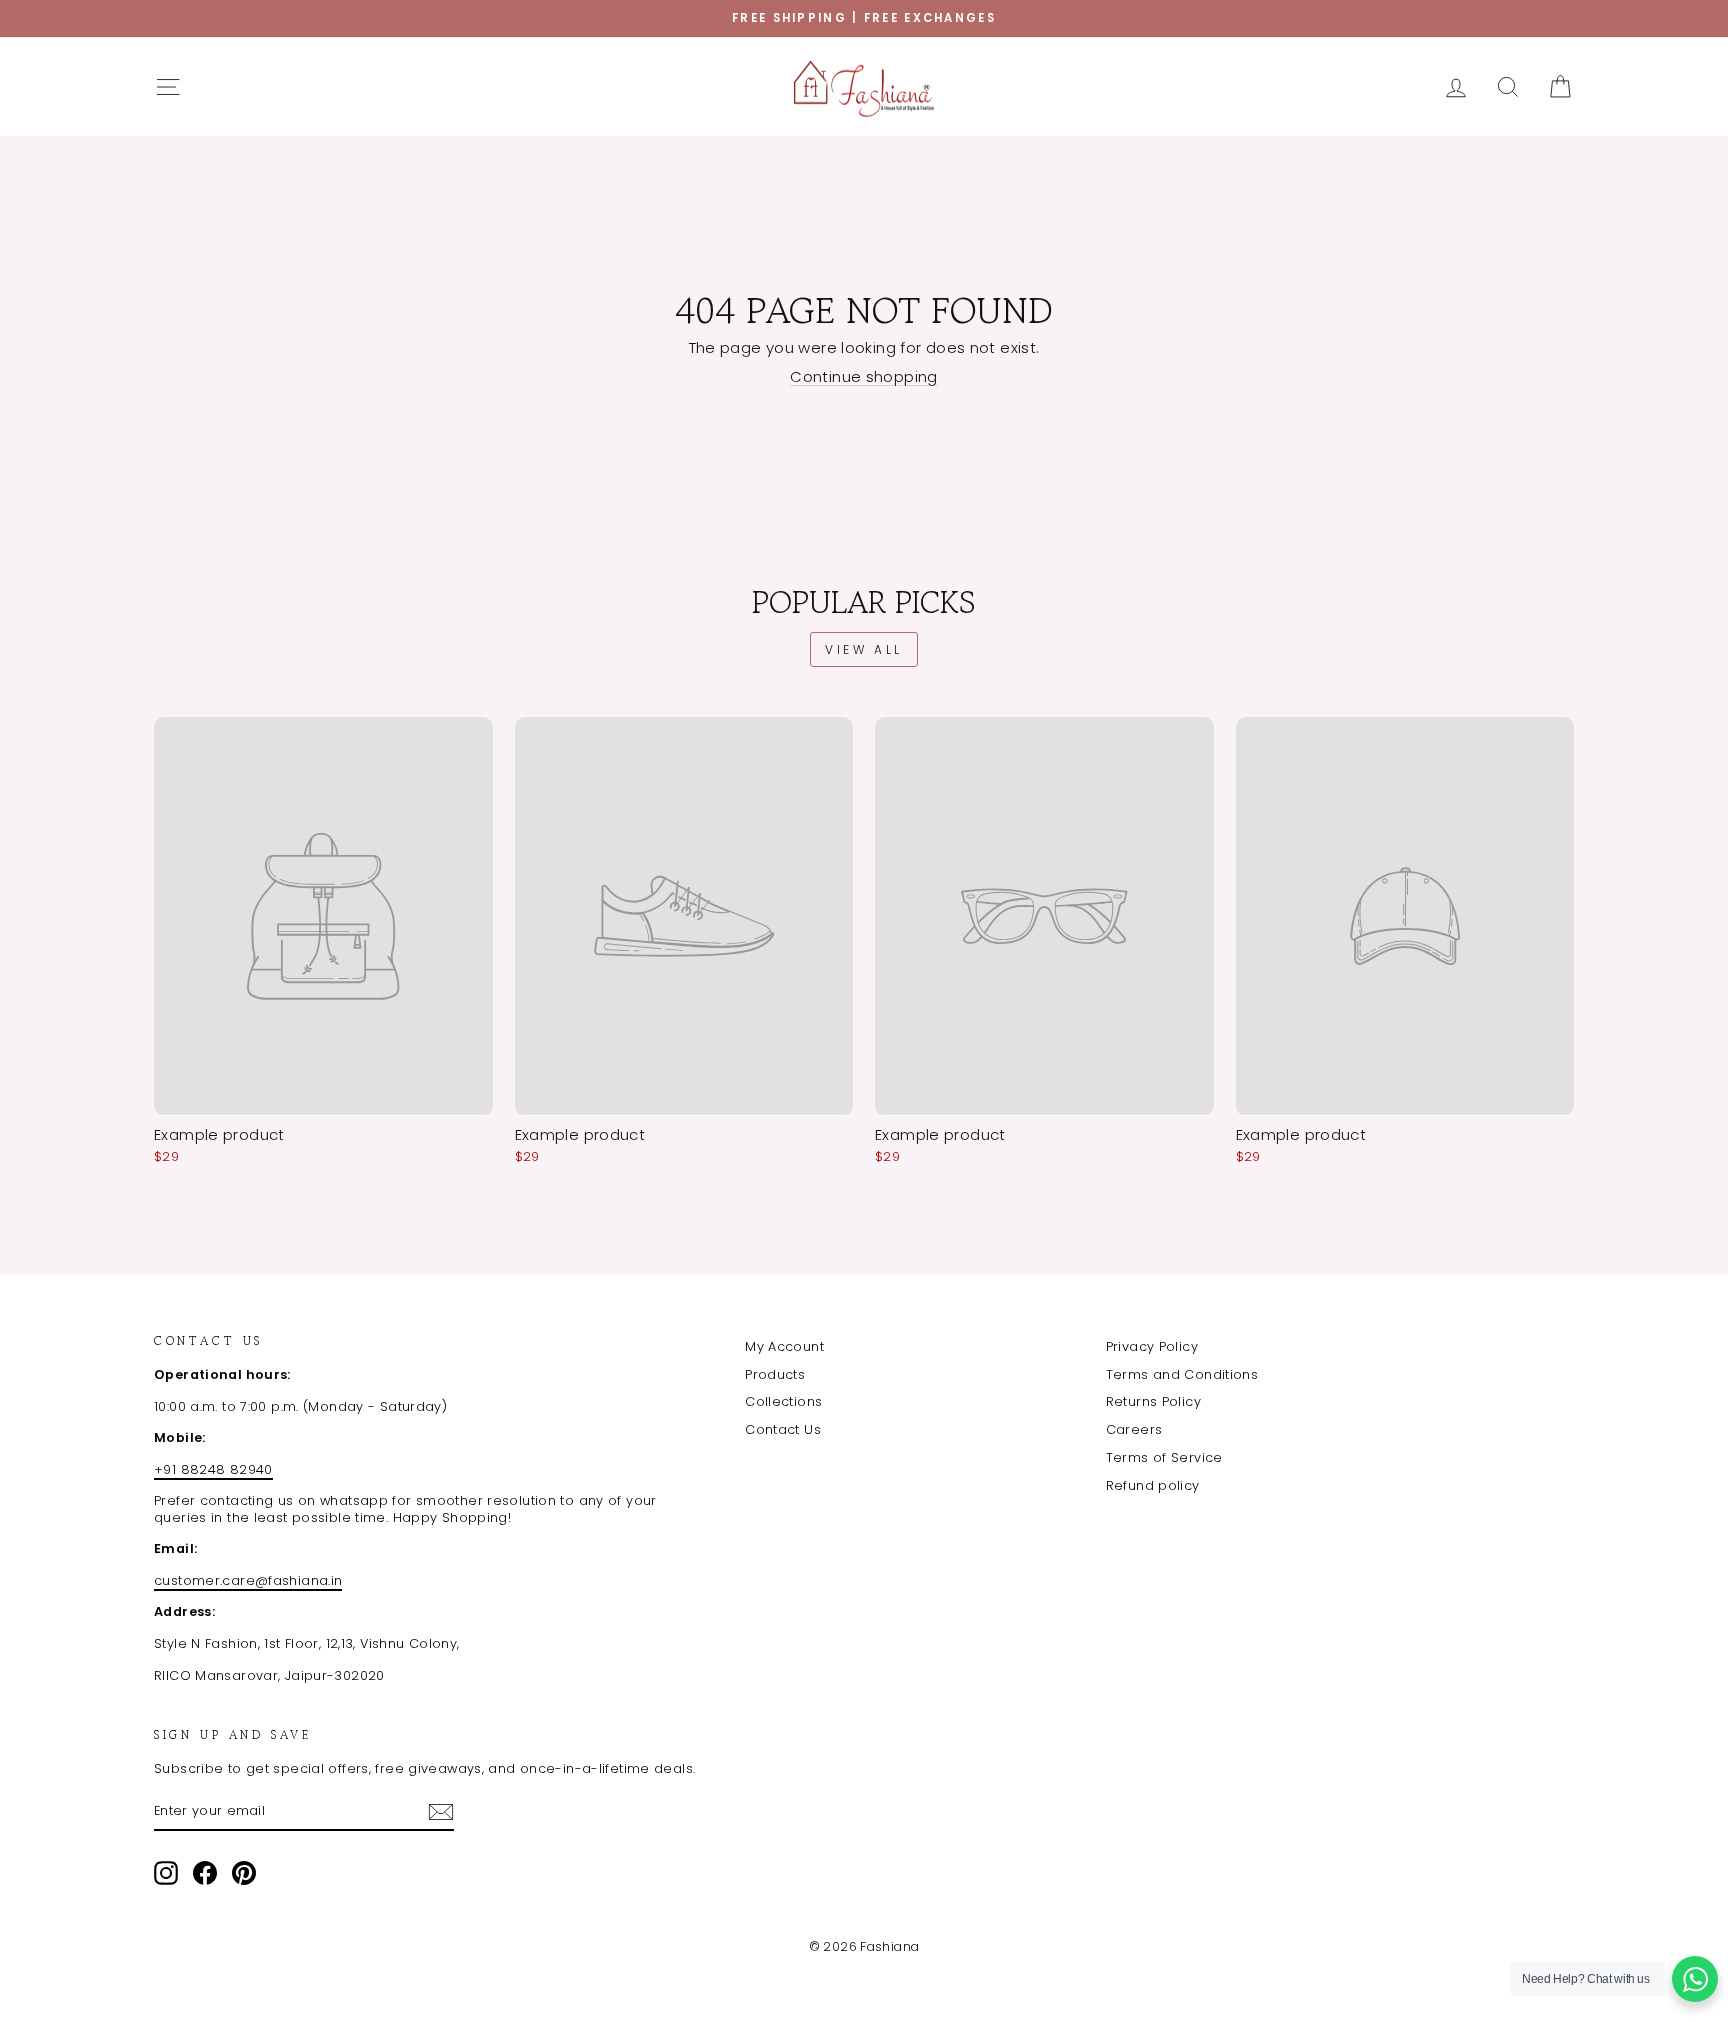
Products (775, 1374)
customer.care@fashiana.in (248, 1580)
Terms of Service (1164, 1457)
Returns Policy (1153, 1401)
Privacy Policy (1152, 1346)
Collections (783, 1401)
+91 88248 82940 (213, 1469)
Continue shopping (863, 376)
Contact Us (783, 1429)
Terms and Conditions (1182, 1374)
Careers (1134, 1429)
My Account (784, 1346)
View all (864, 649)
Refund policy (1153, 1485)
